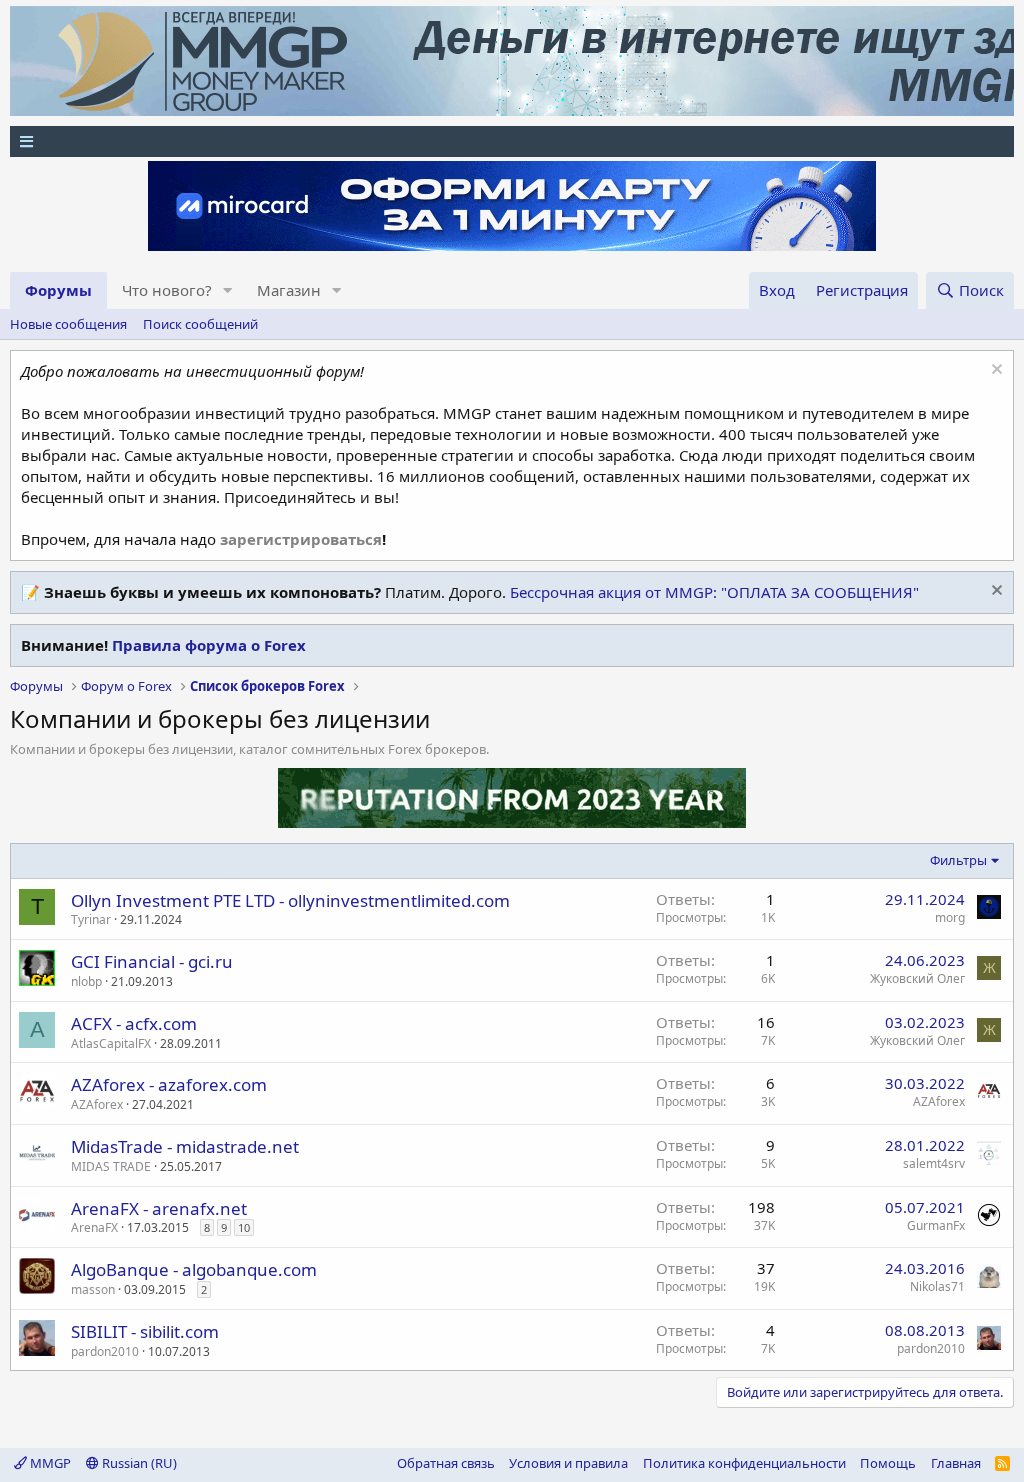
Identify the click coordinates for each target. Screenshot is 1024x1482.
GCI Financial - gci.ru (152, 961)
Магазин (289, 290)
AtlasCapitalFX (111, 1043)
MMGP (49, 1463)
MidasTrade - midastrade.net (185, 1146)
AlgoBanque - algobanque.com (194, 1269)
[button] (228, 290)
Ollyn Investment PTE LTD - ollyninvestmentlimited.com (290, 900)
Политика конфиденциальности (744, 1463)
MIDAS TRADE (111, 1166)
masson (93, 1289)
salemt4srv (934, 1163)
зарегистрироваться (301, 539)
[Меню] (512, 141)
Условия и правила (568, 1463)
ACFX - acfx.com (134, 1023)
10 (244, 1227)
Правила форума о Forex (209, 645)
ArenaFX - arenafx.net (159, 1208)
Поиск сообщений (200, 324)
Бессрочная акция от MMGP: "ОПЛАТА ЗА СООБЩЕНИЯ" (714, 592)
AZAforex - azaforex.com (169, 1084)
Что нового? (167, 290)
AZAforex (97, 1104)
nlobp (86, 981)
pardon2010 (105, 1351)
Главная (956, 1463)
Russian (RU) (138, 1463)
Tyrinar (91, 919)
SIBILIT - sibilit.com (145, 1331)
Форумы (58, 290)
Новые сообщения (68, 324)
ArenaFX (94, 1227)
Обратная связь (446, 1463)
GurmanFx (936, 1225)
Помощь (888, 1463)
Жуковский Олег (917, 978)
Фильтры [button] (958, 860)
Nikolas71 (937, 1286)
